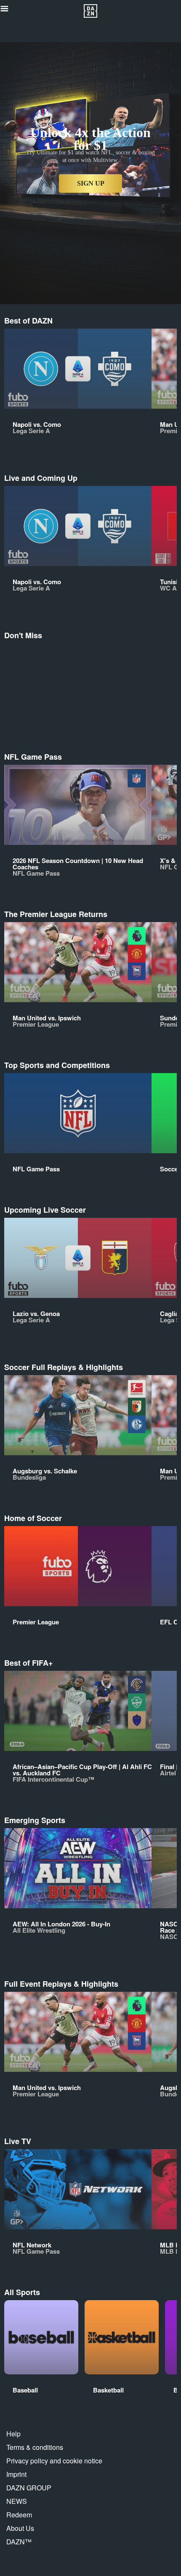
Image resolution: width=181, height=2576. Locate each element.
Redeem (19, 2515)
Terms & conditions (35, 2447)
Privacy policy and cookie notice (54, 2461)
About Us (20, 2528)
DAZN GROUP (29, 2488)
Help (13, 2434)
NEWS (17, 2501)
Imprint (16, 2474)
